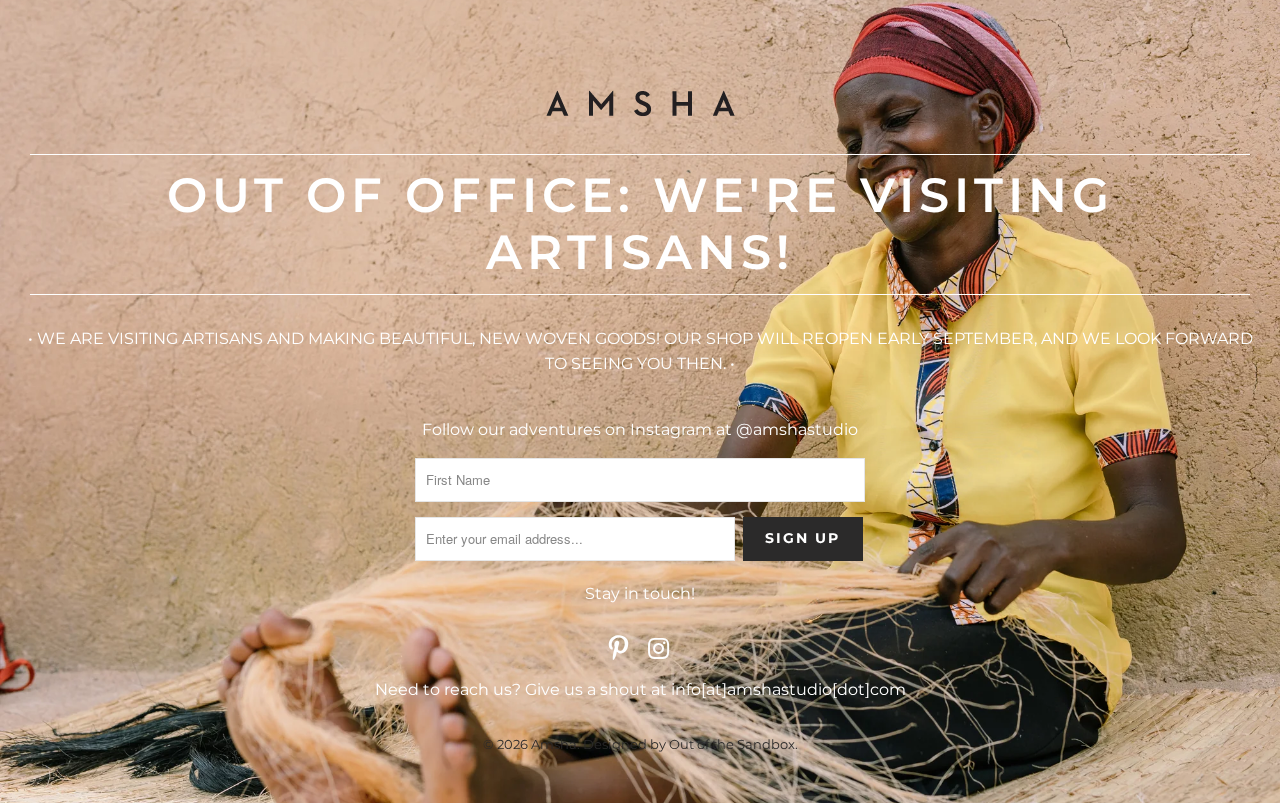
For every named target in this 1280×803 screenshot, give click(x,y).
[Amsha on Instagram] (659, 650)
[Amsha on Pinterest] (619, 650)
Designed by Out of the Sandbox (689, 744)
